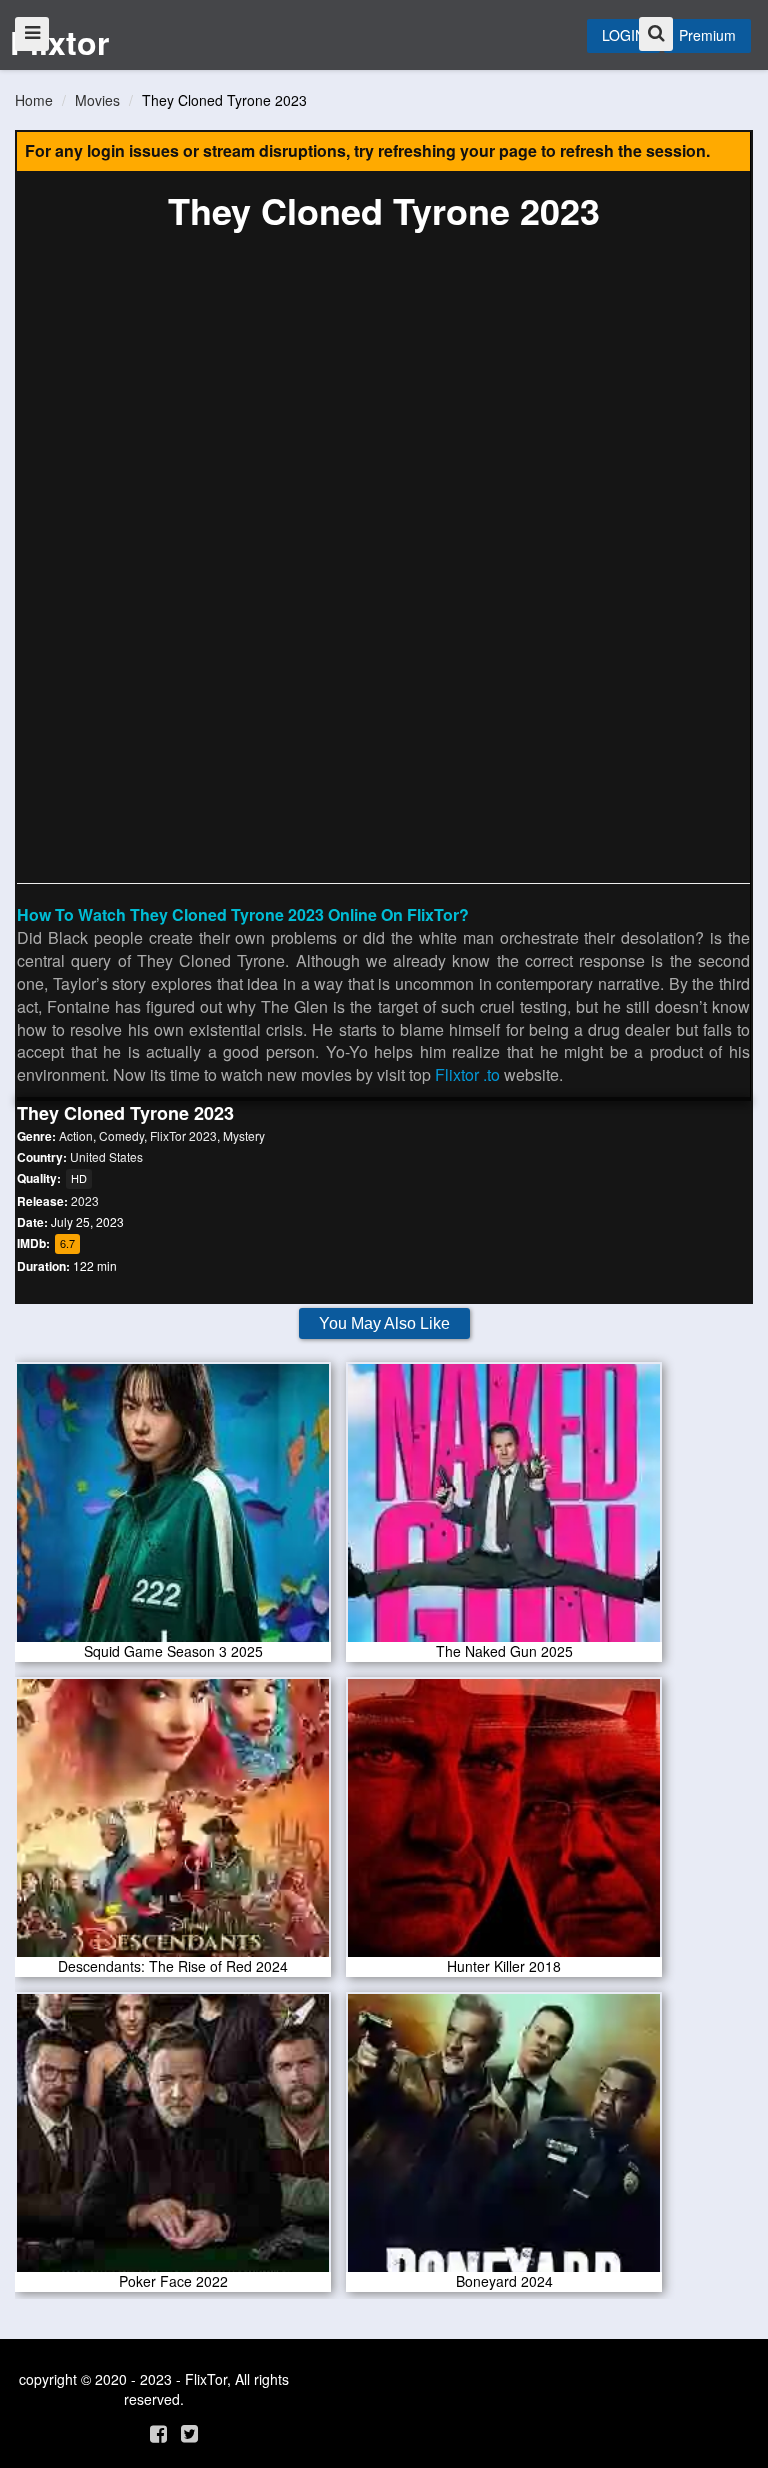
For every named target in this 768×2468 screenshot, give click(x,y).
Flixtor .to (467, 1074)
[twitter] (189, 2432)
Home (34, 100)
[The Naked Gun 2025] (504, 1509)
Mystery (244, 1135)
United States (106, 1156)
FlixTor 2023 (183, 1135)
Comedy (121, 1135)
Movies (97, 100)
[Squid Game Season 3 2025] (173, 1509)
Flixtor (59, 42)
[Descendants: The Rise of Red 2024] (173, 1824)
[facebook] (158, 2432)
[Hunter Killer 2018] (504, 1824)
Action (76, 1135)
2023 (85, 1200)
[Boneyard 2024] (504, 2139)
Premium (707, 35)
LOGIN (623, 35)
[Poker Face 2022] (173, 2139)
